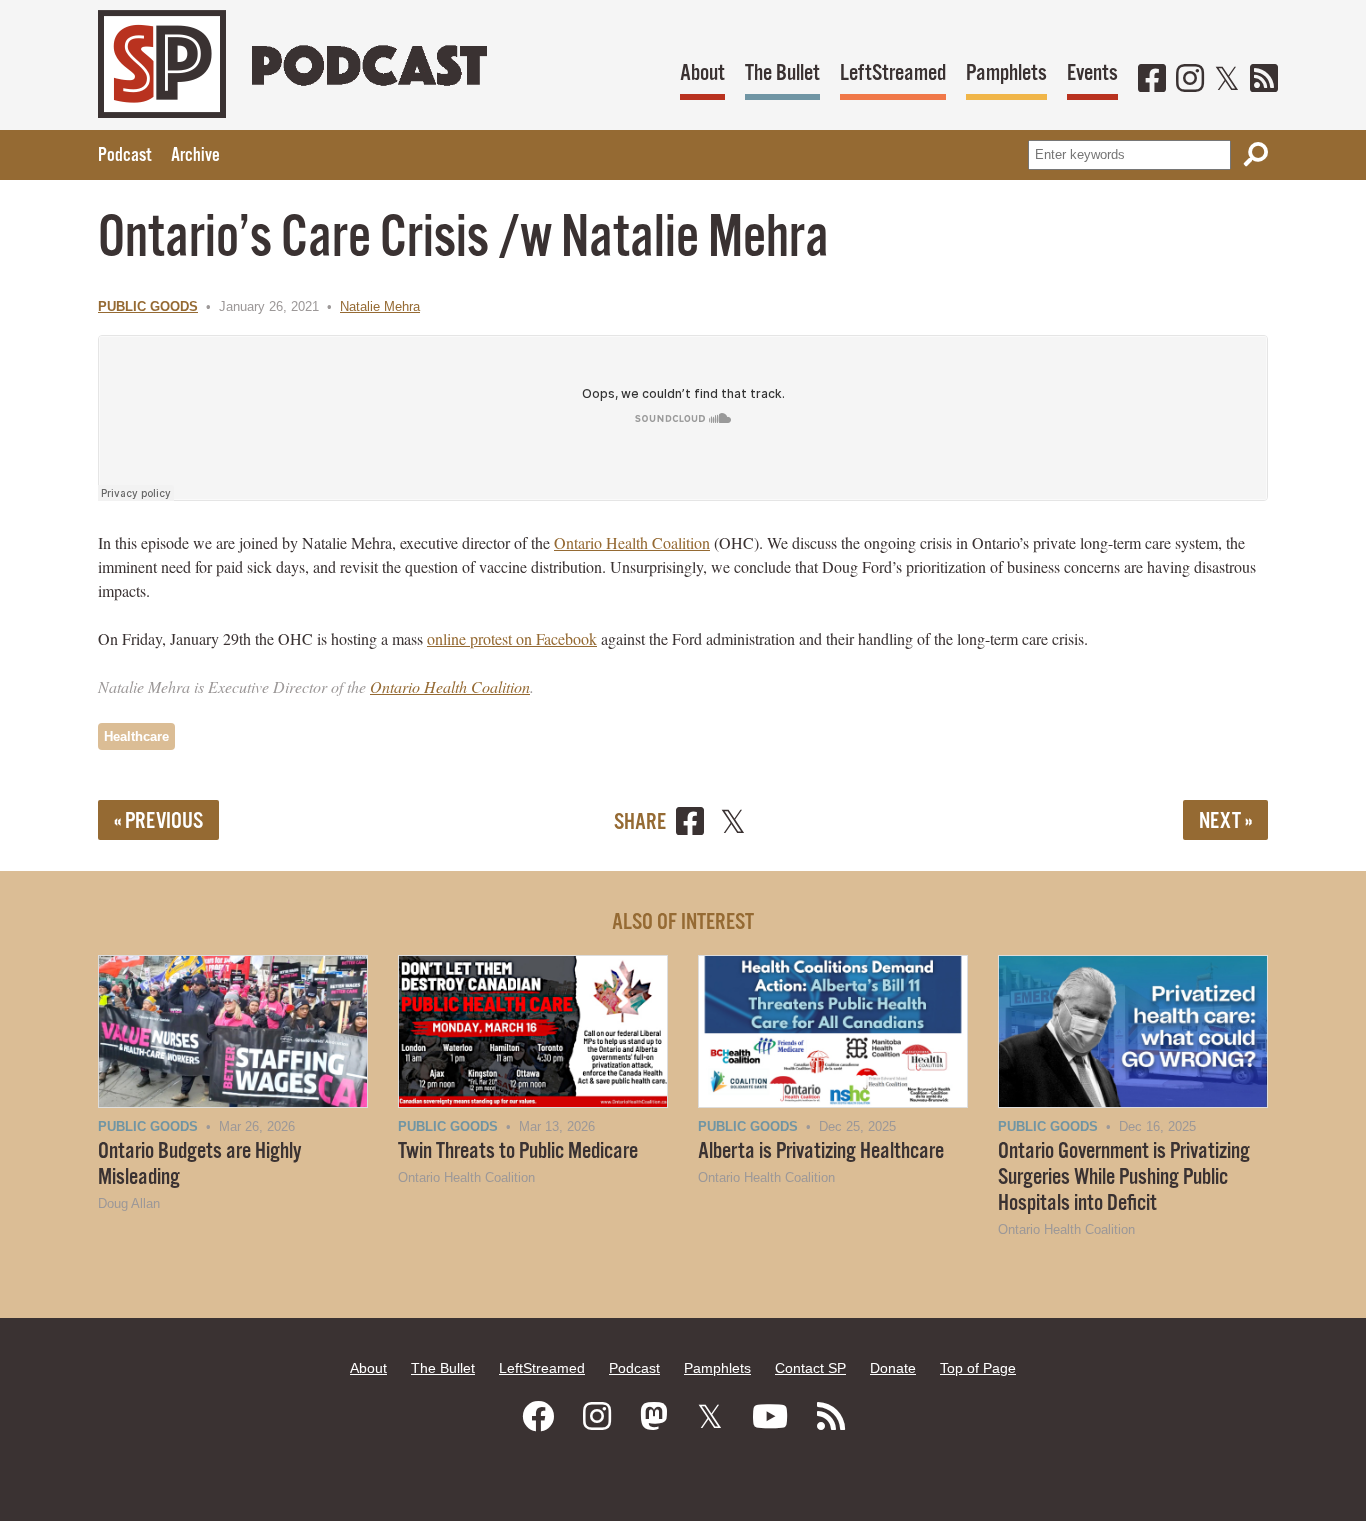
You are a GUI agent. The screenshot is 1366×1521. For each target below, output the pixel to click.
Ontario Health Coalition (632, 542)
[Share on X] (733, 824)
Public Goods (148, 306)
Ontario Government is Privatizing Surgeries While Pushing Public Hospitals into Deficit (1124, 1177)
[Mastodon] (654, 1417)
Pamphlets (1006, 73)
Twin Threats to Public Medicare (518, 1151)
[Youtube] (770, 1417)
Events (1092, 73)
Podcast (124, 156)
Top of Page (978, 1368)
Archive (195, 156)
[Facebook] (1152, 80)
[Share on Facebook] (690, 824)
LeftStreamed (893, 73)
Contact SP (810, 1368)
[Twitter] (1227, 80)
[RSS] (1264, 80)
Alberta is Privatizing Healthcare (821, 1151)
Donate (893, 1368)
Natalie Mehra (380, 306)
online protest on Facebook (512, 638)
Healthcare (136, 736)
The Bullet (782, 73)
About (702, 73)
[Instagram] (1190, 80)
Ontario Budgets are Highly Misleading (200, 1164)
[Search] (1256, 154)
